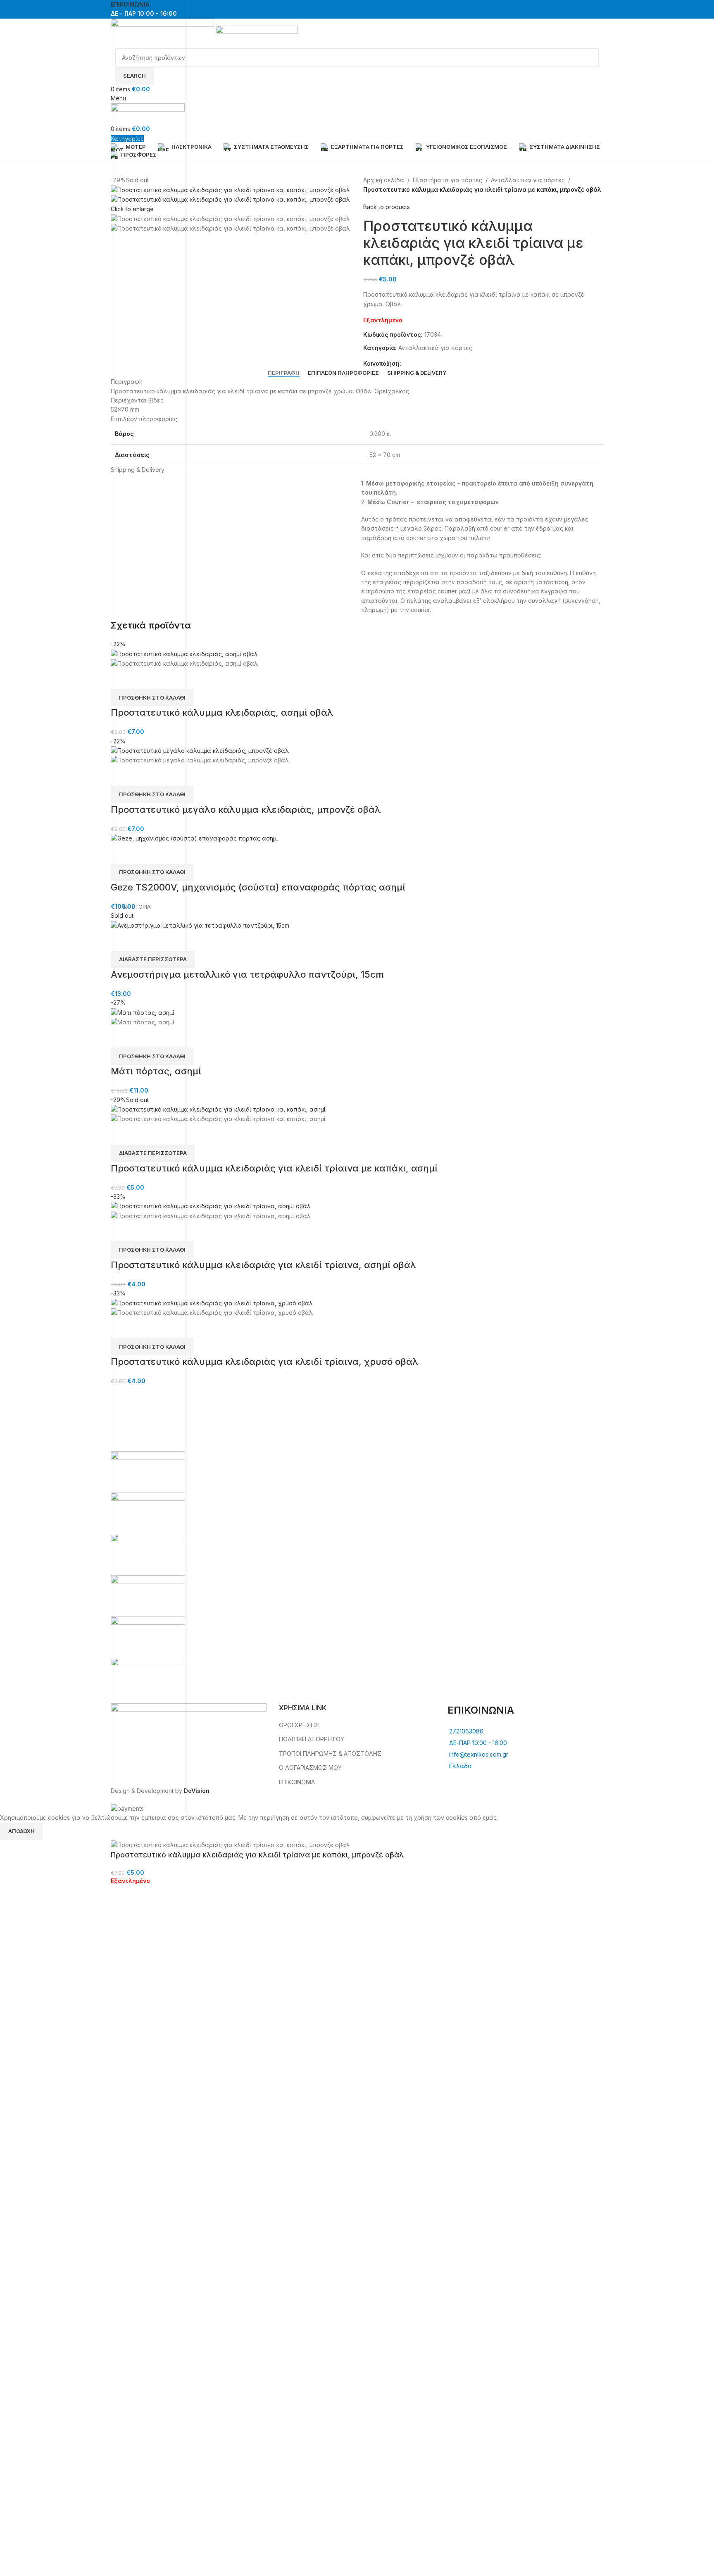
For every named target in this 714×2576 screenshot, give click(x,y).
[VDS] (357, 1575)
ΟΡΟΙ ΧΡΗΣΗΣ (299, 1725)
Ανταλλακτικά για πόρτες (528, 180)
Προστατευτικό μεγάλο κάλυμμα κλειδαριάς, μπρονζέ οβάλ (246, 809)
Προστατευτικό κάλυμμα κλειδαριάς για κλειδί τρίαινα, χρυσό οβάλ (264, 1362)
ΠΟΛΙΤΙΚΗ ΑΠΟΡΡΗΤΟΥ (312, 1739)
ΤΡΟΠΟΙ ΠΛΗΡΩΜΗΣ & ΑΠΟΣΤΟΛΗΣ (330, 1753)
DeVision (197, 1791)
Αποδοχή (21, 1831)
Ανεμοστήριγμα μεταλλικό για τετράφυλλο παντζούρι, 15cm (247, 974)
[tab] (284, 373)
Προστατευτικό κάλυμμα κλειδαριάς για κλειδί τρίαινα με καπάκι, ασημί (274, 1168)
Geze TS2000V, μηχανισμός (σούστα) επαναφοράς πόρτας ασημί (258, 887)
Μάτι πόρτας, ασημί (156, 1071)
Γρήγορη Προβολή (121, 679)
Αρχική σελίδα (384, 180)
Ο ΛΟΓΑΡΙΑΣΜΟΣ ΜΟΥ (310, 1768)
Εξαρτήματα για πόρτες (447, 180)
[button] (152, 698)
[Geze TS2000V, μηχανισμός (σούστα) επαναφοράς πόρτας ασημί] (194, 838)
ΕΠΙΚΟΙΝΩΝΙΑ (297, 1782)
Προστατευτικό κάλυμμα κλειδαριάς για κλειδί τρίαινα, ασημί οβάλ (263, 1265)
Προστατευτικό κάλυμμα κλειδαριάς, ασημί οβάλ (222, 712)
